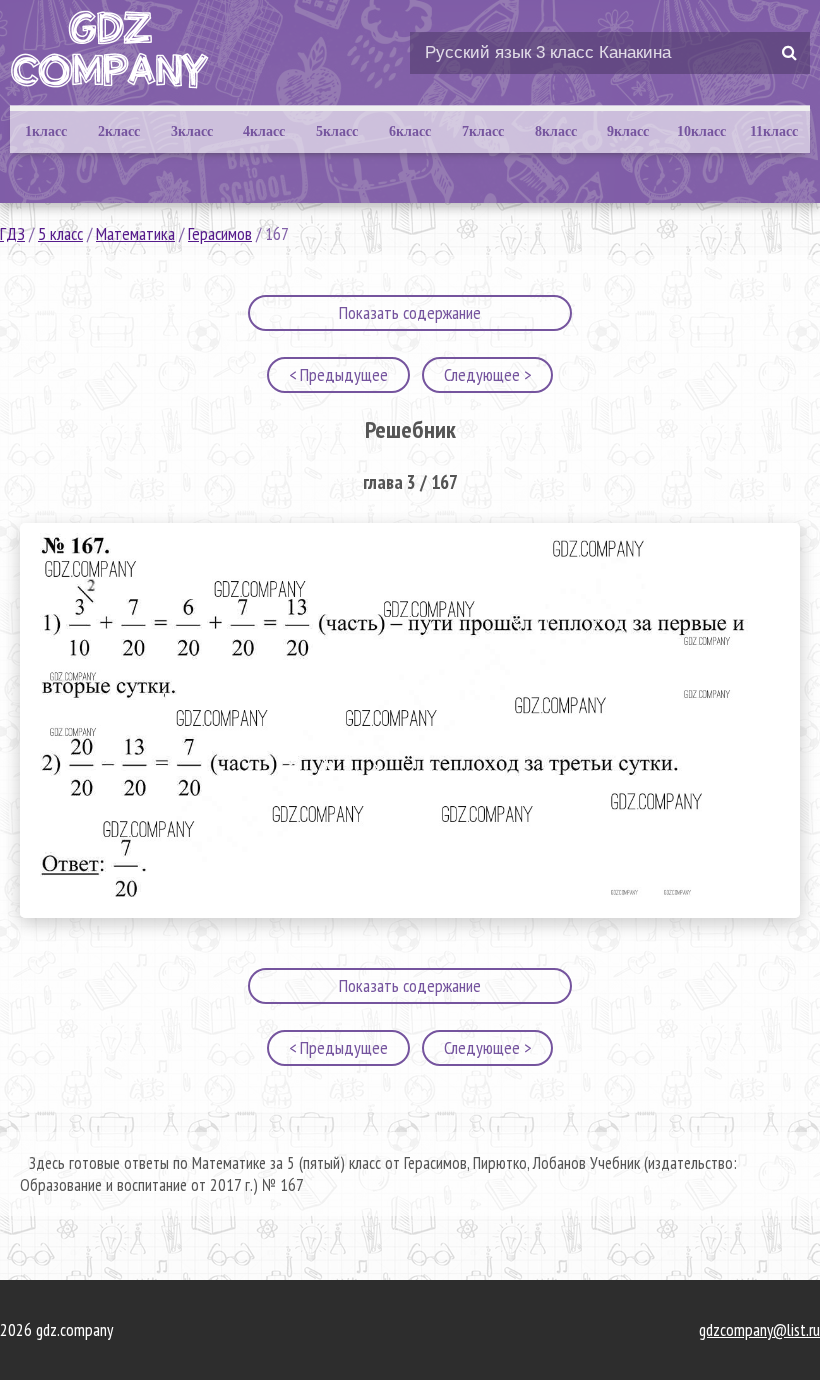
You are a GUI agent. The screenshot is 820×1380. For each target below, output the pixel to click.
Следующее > (487, 374)
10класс (701, 131)
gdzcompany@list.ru (759, 1330)
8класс (556, 131)
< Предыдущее (338, 374)
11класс (774, 131)
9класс (628, 131)
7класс (483, 131)
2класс (119, 131)
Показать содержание (410, 312)
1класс (46, 131)
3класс (192, 131)
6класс (410, 131)
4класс (264, 131)
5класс (337, 131)
